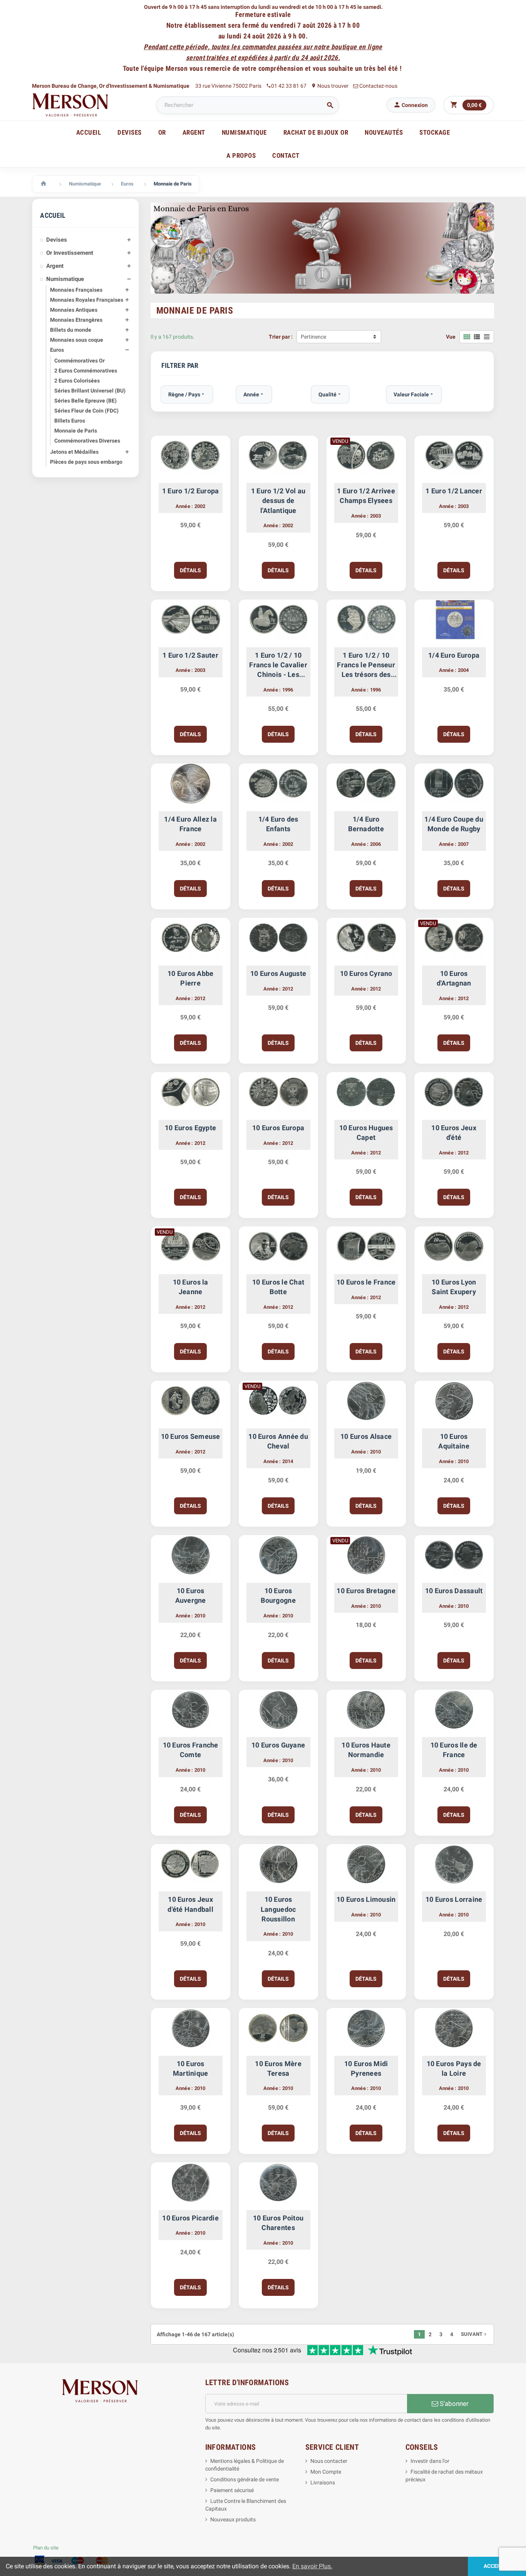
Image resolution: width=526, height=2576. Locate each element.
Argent (55, 266)
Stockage (435, 132)
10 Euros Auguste (278, 973)
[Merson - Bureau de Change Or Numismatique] (70, 105)
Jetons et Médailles (74, 452)
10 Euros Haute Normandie (366, 1750)
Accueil (89, 132)
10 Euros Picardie (190, 2218)
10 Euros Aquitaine (454, 1441)
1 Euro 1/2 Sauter (190, 655)
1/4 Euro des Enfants (278, 824)
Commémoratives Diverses (87, 441)
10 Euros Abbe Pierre (190, 978)
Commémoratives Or (80, 361)
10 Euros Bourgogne (278, 1595)
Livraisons (323, 2482)
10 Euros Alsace (366, 1436)
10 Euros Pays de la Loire (454, 2068)
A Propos (241, 155)
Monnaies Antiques (74, 310)
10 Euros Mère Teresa (278, 2068)
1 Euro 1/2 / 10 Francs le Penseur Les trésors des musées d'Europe (366, 665)
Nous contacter (329, 2461)
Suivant (474, 2334)
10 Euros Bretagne (366, 1591)
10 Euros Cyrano (366, 973)
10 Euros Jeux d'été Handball (190, 1904)
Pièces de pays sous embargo (86, 462)
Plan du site (46, 2548)
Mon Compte (326, 2472)
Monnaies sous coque (77, 340)
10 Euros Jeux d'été (454, 1133)
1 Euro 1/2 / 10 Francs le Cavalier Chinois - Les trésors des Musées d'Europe (278, 665)
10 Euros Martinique (191, 2068)
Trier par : (281, 337)
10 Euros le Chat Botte (278, 1287)
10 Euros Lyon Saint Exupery (454, 1287)
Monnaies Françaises (76, 290)
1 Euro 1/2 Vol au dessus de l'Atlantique (278, 500)
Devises (57, 240)
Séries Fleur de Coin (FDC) (86, 411)
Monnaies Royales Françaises (87, 300)
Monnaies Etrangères (76, 320)
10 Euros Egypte (190, 1128)
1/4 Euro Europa (454, 655)
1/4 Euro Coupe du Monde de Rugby (454, 824)
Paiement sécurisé (232, 2490)
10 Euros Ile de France (454, 1750)
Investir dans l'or (430, 2461)
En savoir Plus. (312, 2566)
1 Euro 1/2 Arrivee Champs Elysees (366, 496)
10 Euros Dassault (454, 1591)
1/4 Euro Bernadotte (366, 824)
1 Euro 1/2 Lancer (454, 491)
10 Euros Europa (278, 1128)
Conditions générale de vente (245, 2479)
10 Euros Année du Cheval (278, 1441)
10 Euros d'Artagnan (454, 978)
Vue (451, 337)
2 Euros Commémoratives (86, 371)
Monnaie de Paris (76, 431)
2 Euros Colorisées (77, 381)
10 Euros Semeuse (191, 1436)
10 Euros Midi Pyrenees (366, 2068)
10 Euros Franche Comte (191, 1750)
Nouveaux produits (233, 2519)
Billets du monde (71, 330)
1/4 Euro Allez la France (190, 824)
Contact (286, 155)
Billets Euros (70, 421)
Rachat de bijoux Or (316, 132)
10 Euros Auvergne (191, 1595)
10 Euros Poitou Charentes (278, 2223)
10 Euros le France (366, 1282)
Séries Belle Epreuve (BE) (85, 401)
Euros (57, 350)
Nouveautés (384, 132)
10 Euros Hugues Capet (366, 1133)
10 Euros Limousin (366, 1899)
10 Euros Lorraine (454, 1899)
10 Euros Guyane (278, 1745)
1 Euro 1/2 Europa (191, 491)
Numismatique (65, 279)
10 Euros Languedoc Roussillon (278, 1909)
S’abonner (453, 2404)
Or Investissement (70, 253)
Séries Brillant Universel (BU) (90, 391)
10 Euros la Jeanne (191, 1287)
